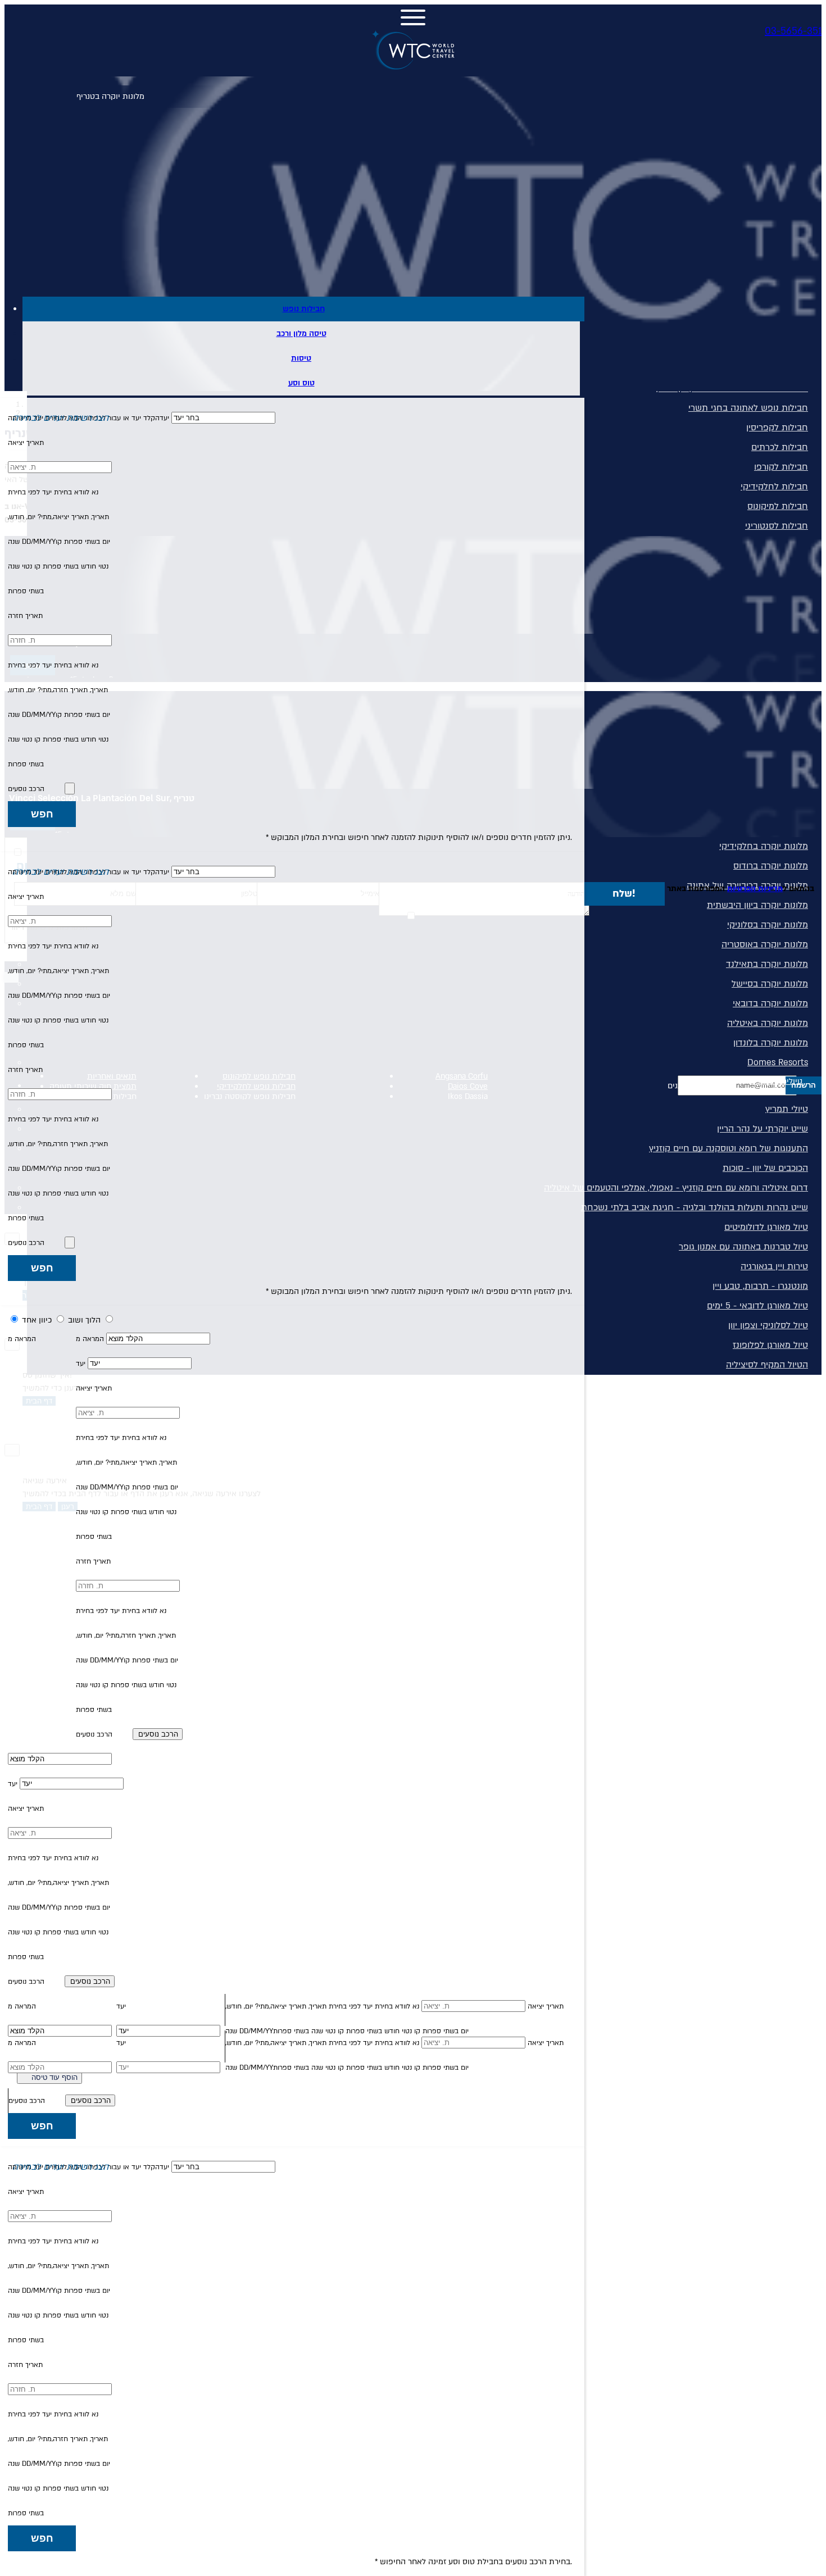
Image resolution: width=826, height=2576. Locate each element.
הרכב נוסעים (26, 789)
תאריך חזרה (25, 616)
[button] (294, 418)
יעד (81, 1364)
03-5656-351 (793, 31)
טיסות (301, 358)
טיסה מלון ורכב (301, 333)
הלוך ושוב (83, 1320)
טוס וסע (301, 383)
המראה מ (90, 1339)
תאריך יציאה (26, 443)
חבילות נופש (304, 309)
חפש (42, 814)
